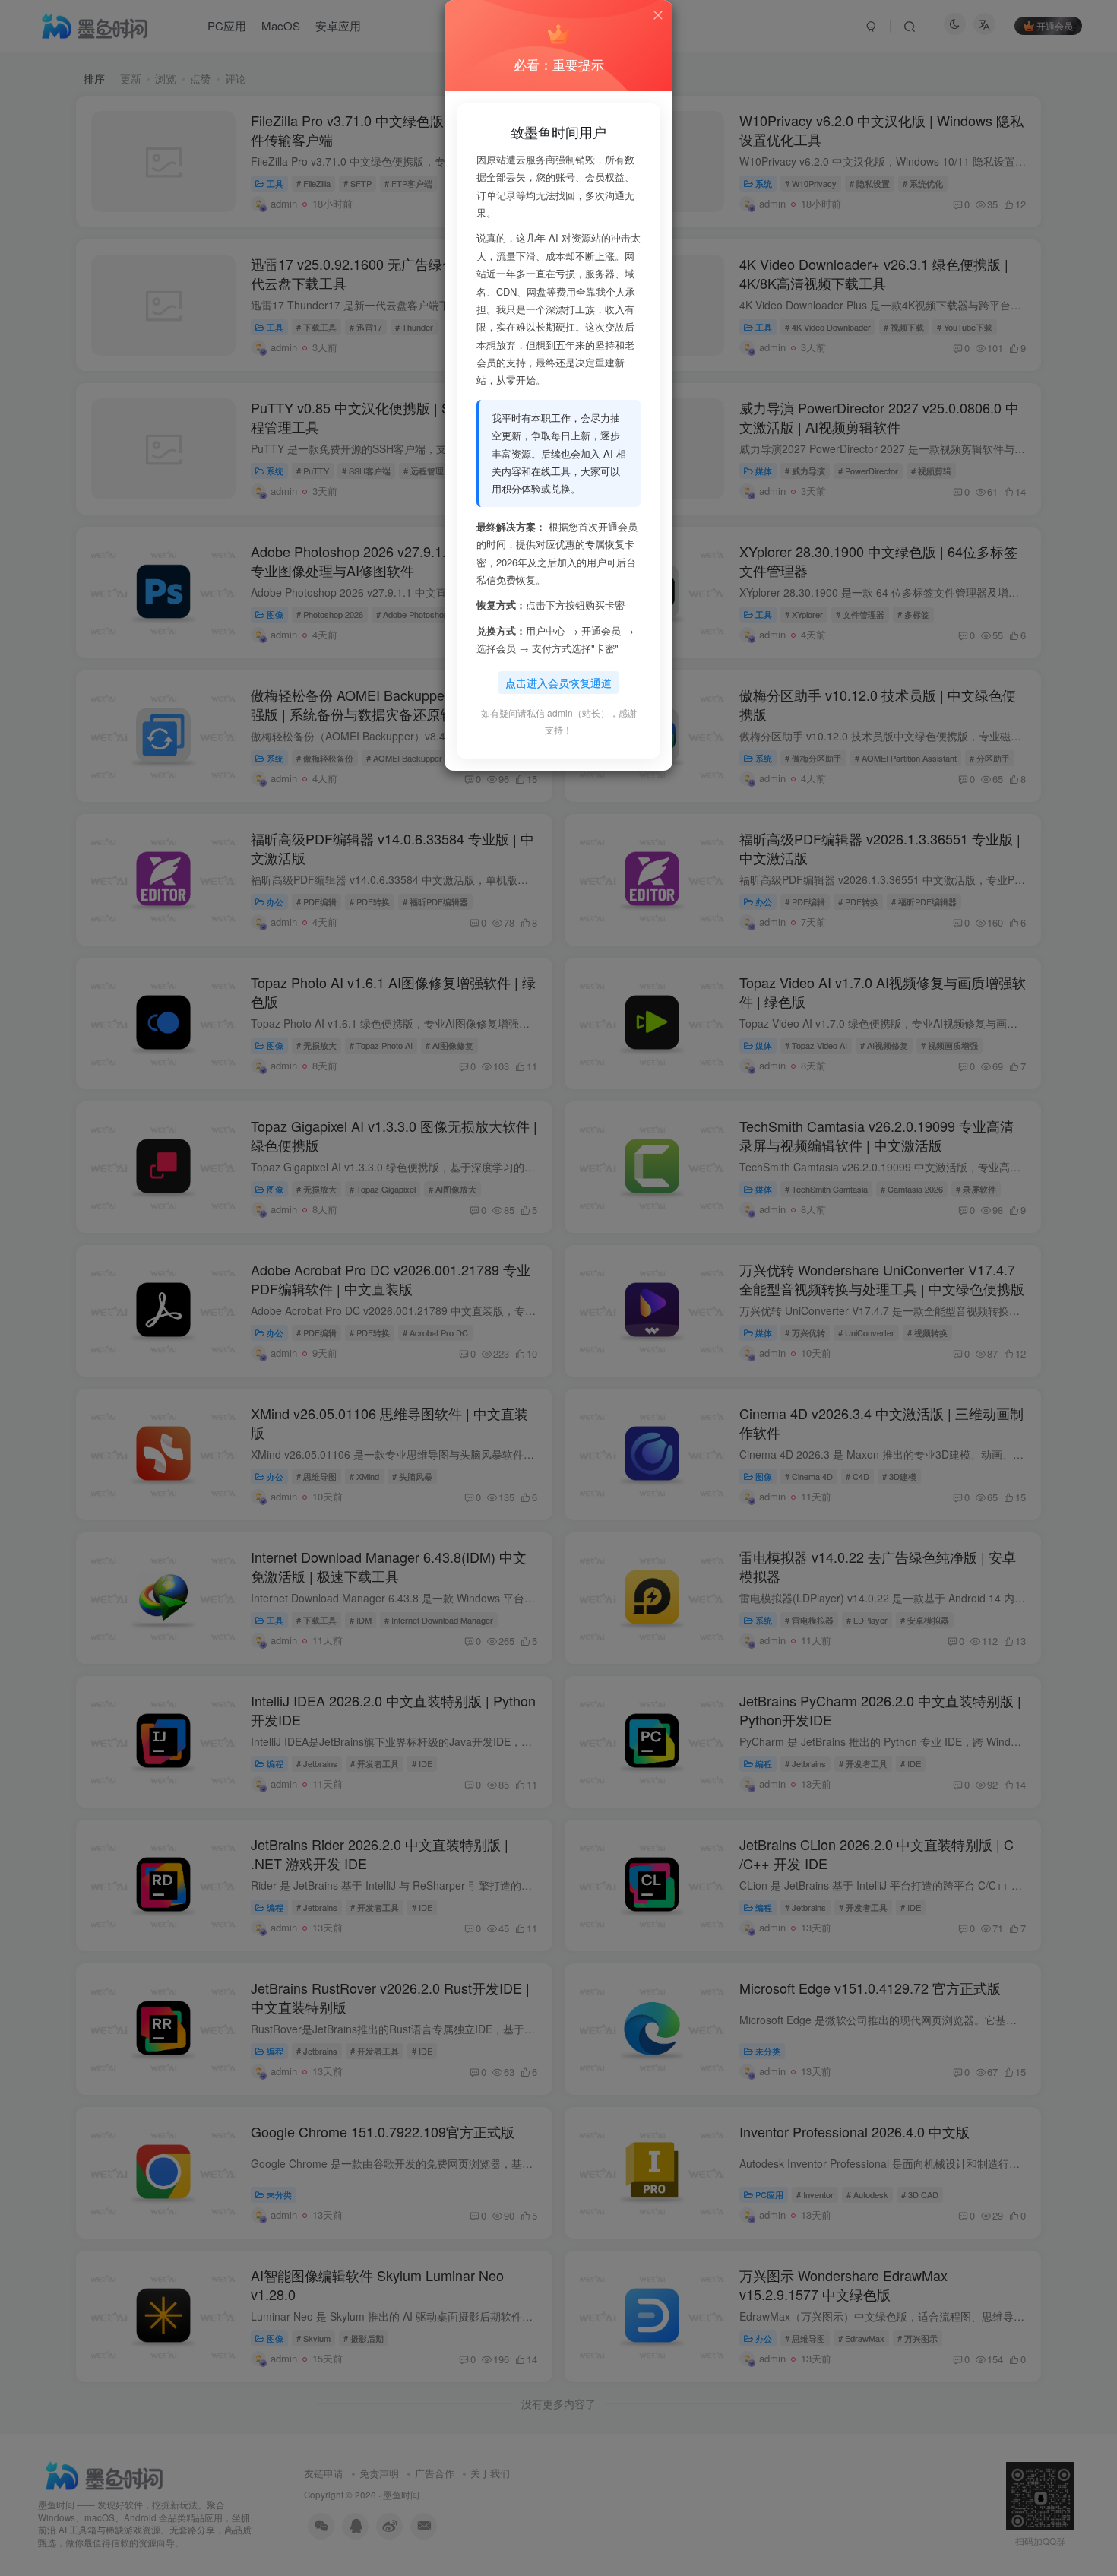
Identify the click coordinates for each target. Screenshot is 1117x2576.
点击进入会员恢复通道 (558, 683)
